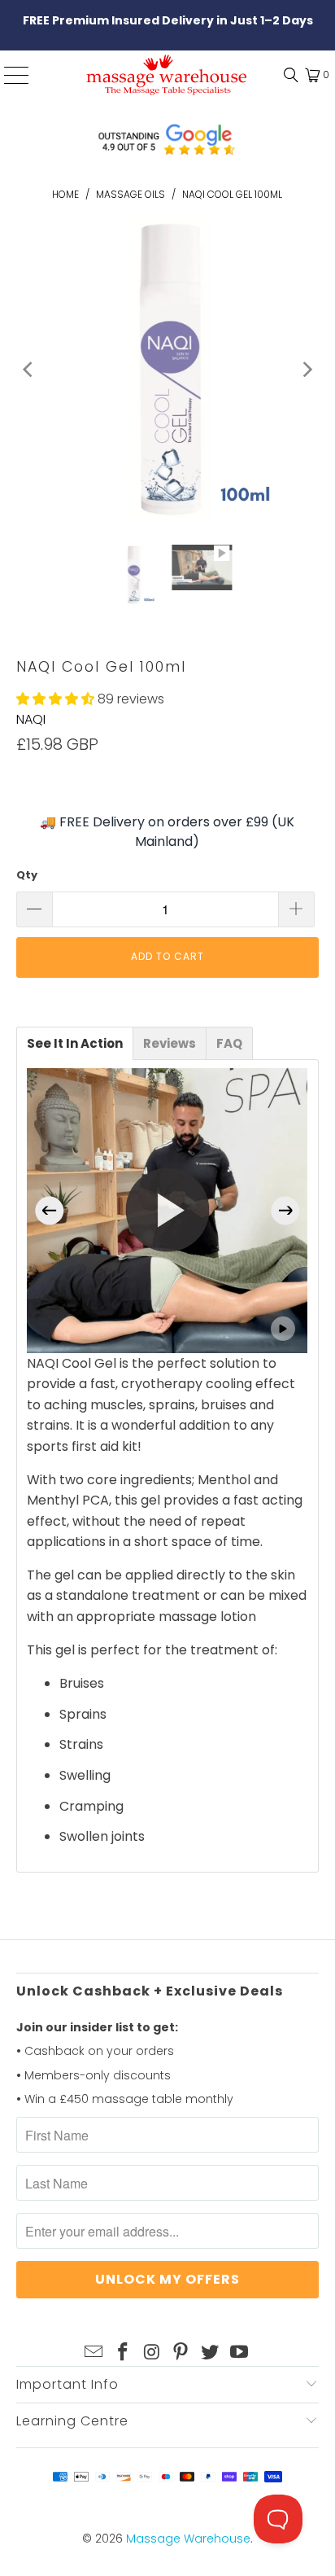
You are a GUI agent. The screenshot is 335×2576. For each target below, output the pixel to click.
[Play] (167, 369)
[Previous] (28, 369)
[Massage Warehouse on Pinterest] (181, 2353)
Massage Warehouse (188, 2539)
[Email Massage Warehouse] (94, 2353)
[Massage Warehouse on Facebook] (124, 2353)
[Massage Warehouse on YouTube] (239, 2353)
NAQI (31, 719)
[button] (55, 699)
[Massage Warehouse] (167, 75)
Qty (27, 875)
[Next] (307, 369)
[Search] (287, 75)
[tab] (75, 1043)
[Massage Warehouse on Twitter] (211, 2353)
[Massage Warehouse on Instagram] (152, 2353)
